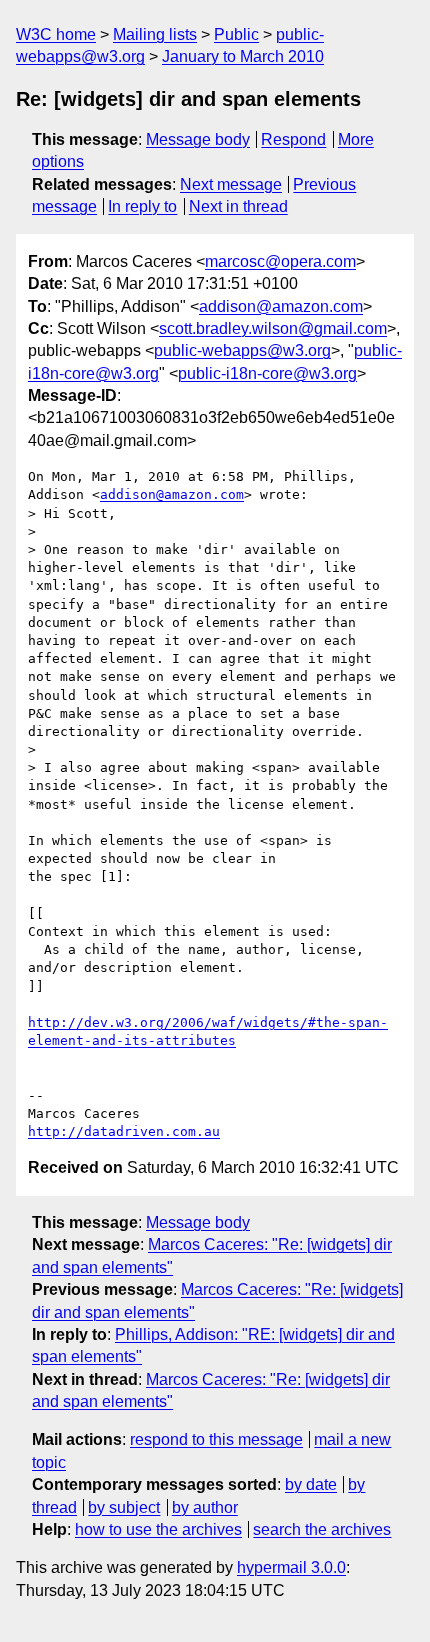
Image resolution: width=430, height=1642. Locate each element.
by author (205, 1507)
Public (236, 34)
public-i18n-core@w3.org (267, 373)
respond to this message (216, 1439)
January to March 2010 (243, 56)
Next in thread (238, 206)
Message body (198, 139)
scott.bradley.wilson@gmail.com (273, 328)
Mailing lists (155, 34)
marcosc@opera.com (280, 261)
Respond (293, 139)
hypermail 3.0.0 (291, 1567)
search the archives (322, 1529)
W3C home (56, 34)
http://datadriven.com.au (124, 1131)
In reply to (142, 206)
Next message (231, 184)
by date (311, 1484)
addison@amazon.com (281, 306)
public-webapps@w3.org (242, 350)
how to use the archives (158, 1529)
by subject (124, 1507)
